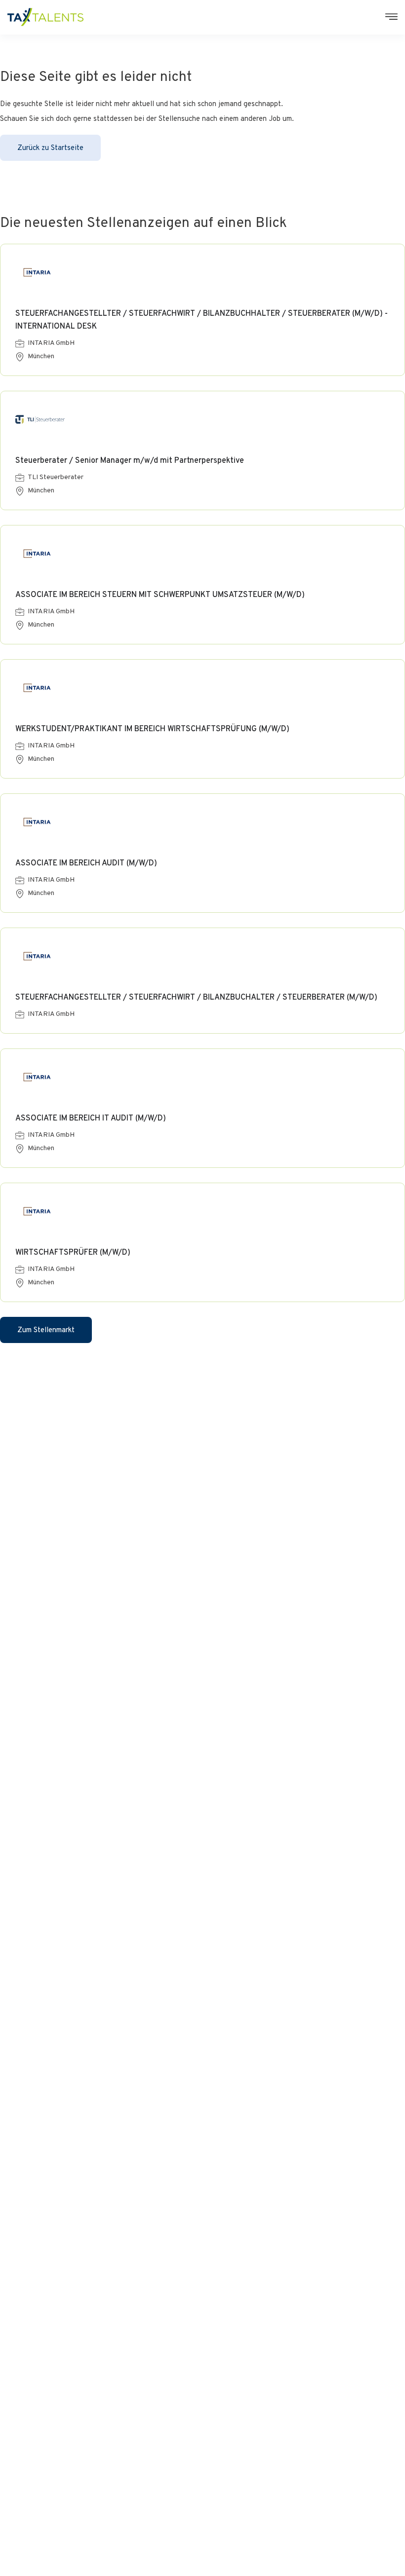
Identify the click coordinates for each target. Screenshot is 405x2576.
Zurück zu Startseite (50, 148)
